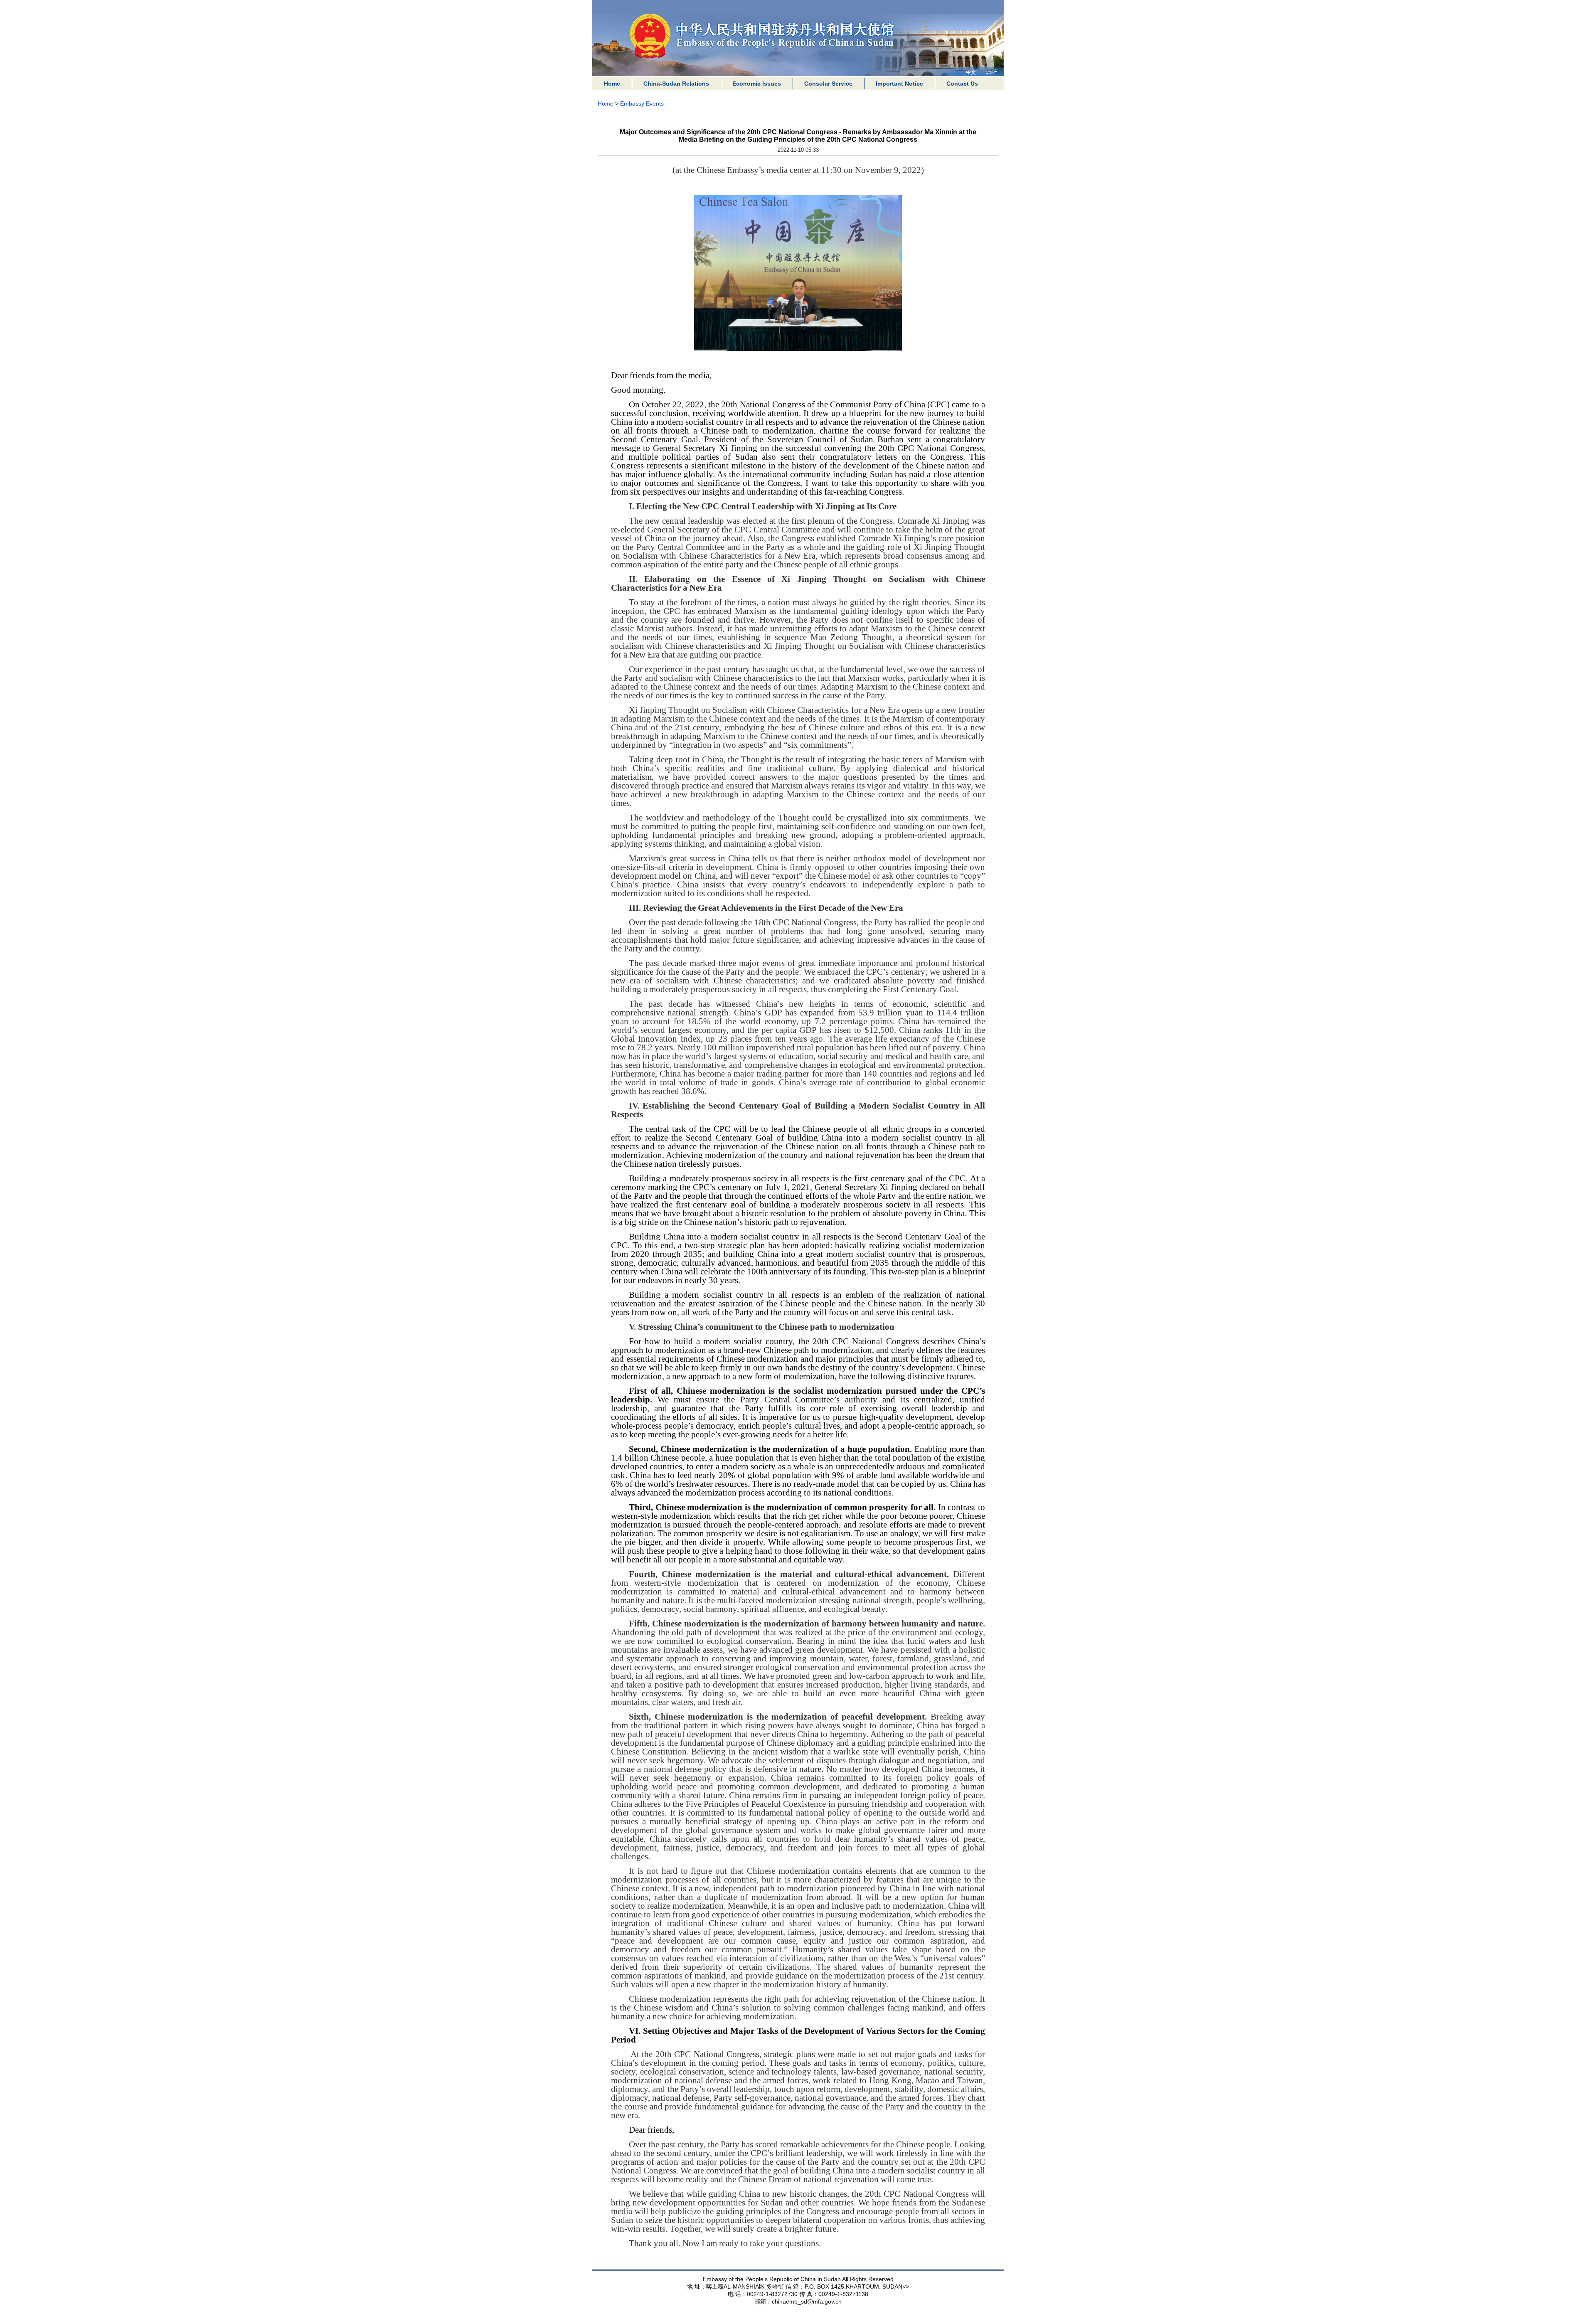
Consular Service (828, 84)
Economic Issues (757, 84)
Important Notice (899, 84)
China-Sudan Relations (676, 84)
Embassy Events (642, 103)
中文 (971, 72)
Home (612, 84)
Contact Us (962, 84)
